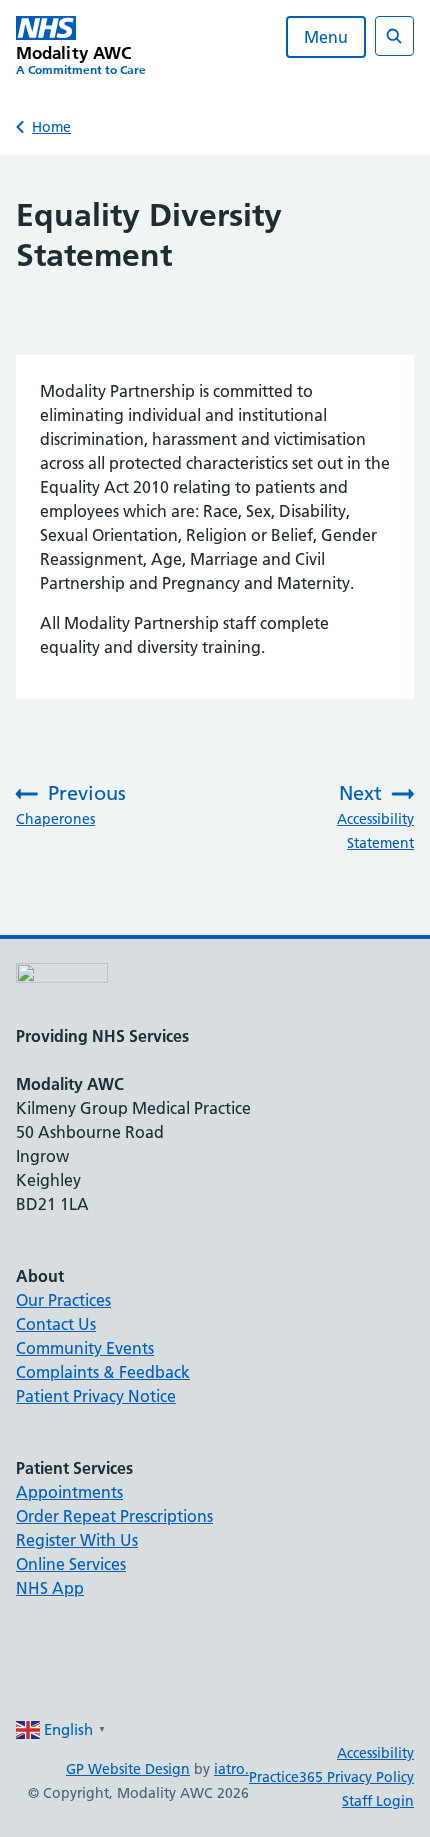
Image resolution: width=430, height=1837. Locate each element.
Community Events (85, 1348)
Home (51, 127)
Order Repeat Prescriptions (114, 1516)
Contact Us (56, 1324)
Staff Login (378, 1801)
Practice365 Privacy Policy (331, 1777)
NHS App (50, 1588)
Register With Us (77, 1540)
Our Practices (63, 1300)
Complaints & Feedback (103, 1372)
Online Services (71, 1564)
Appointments (69, 1492)
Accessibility (375, 1753)
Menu (326, 37)
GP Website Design (128, 1769)
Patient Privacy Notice (96, 1396)
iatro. (231, 1769)
